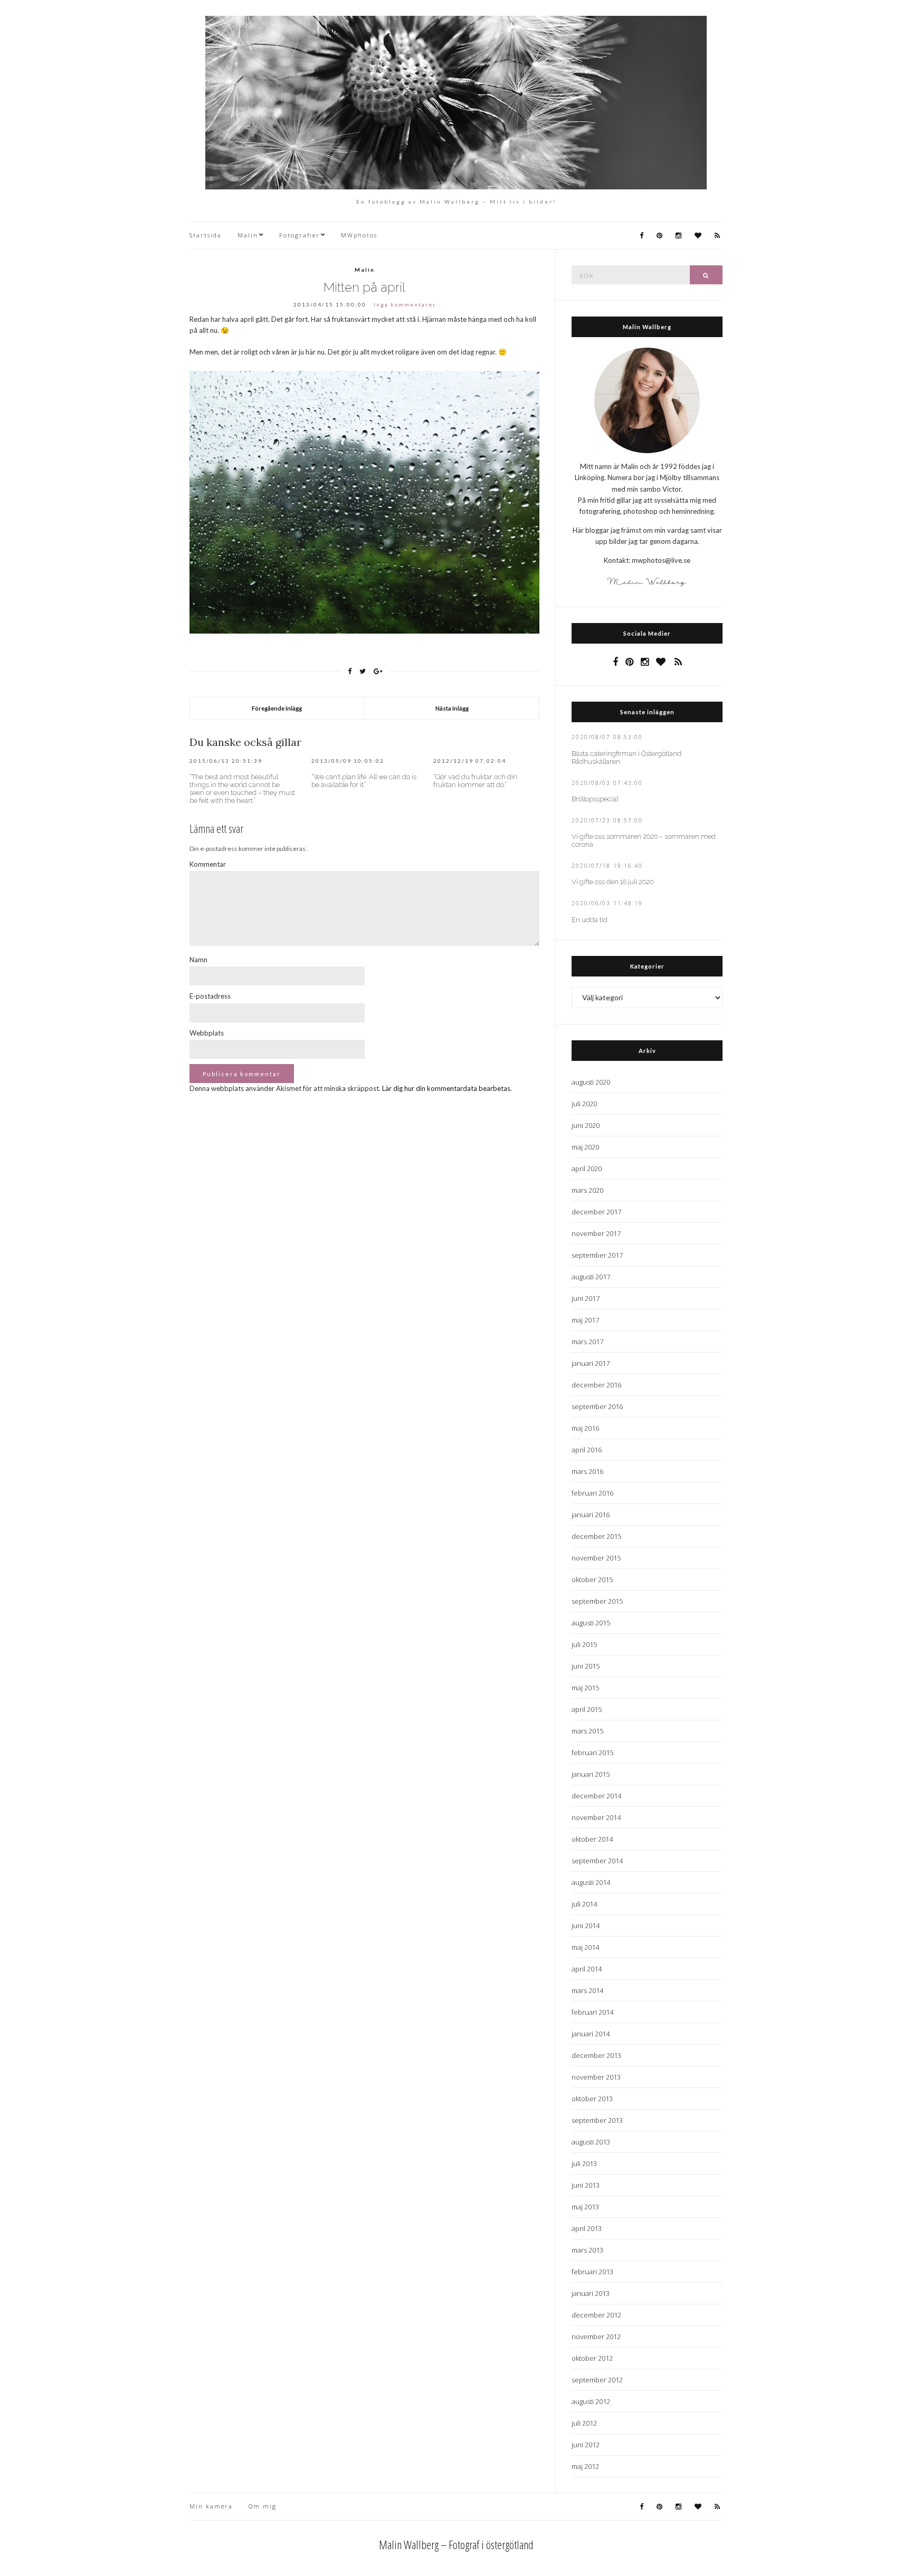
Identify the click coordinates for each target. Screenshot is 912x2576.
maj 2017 (585, 1320)
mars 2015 (587, 1731)
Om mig (263, 2506)
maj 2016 (585, 1428)
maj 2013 (585, 2207)
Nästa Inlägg (452, 708)
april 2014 (587, 1969)
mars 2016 (587, 1471)
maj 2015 (585, 1688)
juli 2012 (584, 2423)
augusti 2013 (591, 2142)
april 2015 (587, 1709)
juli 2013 (584, 2163)
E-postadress (210, 996)
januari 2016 (591, 1515)
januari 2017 (591, 1363)
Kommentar (208, 864)
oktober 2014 (592, 1839)
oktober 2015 (592, 1579)
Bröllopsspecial (595, 799)
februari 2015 (592, 1753)
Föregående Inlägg (277, 708)
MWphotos (359, 235)
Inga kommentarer (405, 304)
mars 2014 (587, 1990)
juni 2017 (586, 1298)
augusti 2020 (591, 1082)
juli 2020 (584, 1104)
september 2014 (597, 1861)
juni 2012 (586, 2445)
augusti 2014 (591, 1882)
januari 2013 (591, 2293)
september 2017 (597, 1255)
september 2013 (597, 2120)
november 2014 (596, 1817)
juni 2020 (586, 1125)
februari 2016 (592, 1493)
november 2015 (596, 1558)
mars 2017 (587, 1342)
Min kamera (211, 2506)
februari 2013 (592, 2272)
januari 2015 (591, 1774)
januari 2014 (591, 2034)
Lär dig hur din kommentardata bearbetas (446, 1088)
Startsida (206, 235)
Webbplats (207, 1033)
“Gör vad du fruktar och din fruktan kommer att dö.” (475, 781)
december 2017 (596, 1212)
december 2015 (596, 1536)
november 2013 (596, 2077)
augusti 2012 (591, 2401)
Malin (248, 235)
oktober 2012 (592, 2358)
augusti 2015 (591, 1623)
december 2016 (596, 1385)
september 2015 (597, 1601)
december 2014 (596, 1796)
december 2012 (596, 2315)
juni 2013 (586, 2185)
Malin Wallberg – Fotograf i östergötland (456, 2544)
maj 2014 (585, 1947)
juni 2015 (586, 1666)
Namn (198, 960)
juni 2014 (586, 1926)
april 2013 (587, 2228)
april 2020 (587, 1169)
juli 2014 (584, 1904)
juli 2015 (584, 1644)
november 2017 (596, 1233)
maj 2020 (585, 1147)
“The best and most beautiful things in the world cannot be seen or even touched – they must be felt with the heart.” (242, 789)
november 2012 (596, 2336)
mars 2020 (587, 1190)
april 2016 (587, 1450)
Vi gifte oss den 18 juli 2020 (612, 882)
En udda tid (590, 920)
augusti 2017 (591, 1277)
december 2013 (596, 2055)
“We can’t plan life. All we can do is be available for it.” (364, 781)
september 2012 (597, 2380)
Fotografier (300, 235)
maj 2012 (585, 2466)
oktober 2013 (592, 2099)
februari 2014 (592, 2012)
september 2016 (597, 1406)
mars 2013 (587, 2250)
